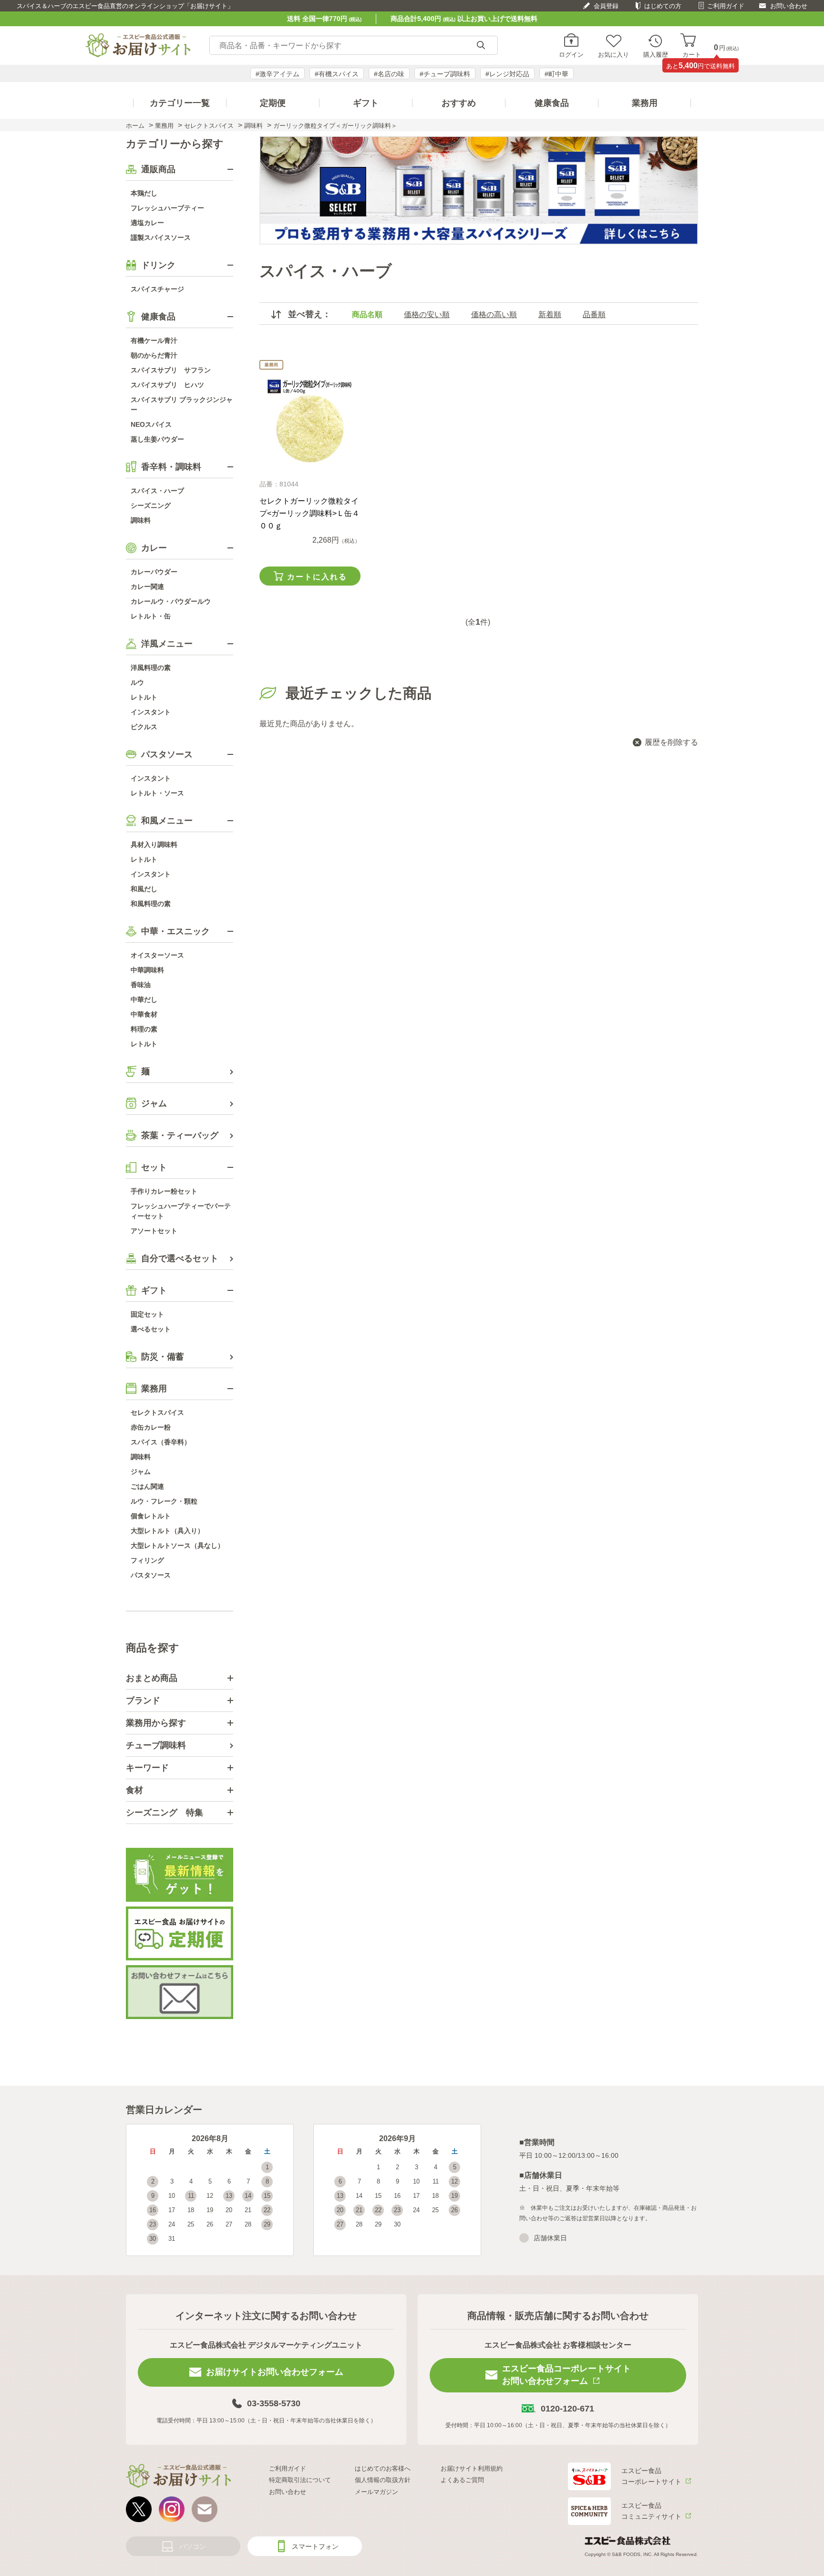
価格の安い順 (427, 314)
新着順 (550, 314)
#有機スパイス (337, 74)
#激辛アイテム (278, 74)
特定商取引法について (300, 2480)
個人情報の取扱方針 (383, 2480)
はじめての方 (663, 6)
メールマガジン (376, 2492)
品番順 (594, 314)
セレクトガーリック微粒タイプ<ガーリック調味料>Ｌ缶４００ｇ (309, 513)
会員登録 (606, 6)
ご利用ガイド (726, 6)
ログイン (571, 54)
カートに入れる (317, 577)
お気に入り (613, 54)
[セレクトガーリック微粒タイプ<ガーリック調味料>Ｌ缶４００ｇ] (310, 422)
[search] (481, 46)
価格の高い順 (494, 314)
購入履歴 (656, 54)
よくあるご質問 (462, 2480)
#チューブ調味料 (445, 74)
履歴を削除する (671, 742)
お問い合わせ (789, 6)
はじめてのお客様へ (383, 2468)
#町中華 (556, 74)
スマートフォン (315, 2546)
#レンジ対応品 (507, 74)
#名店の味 (389, 74)
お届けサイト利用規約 (472, 2468)
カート (692, 54)
